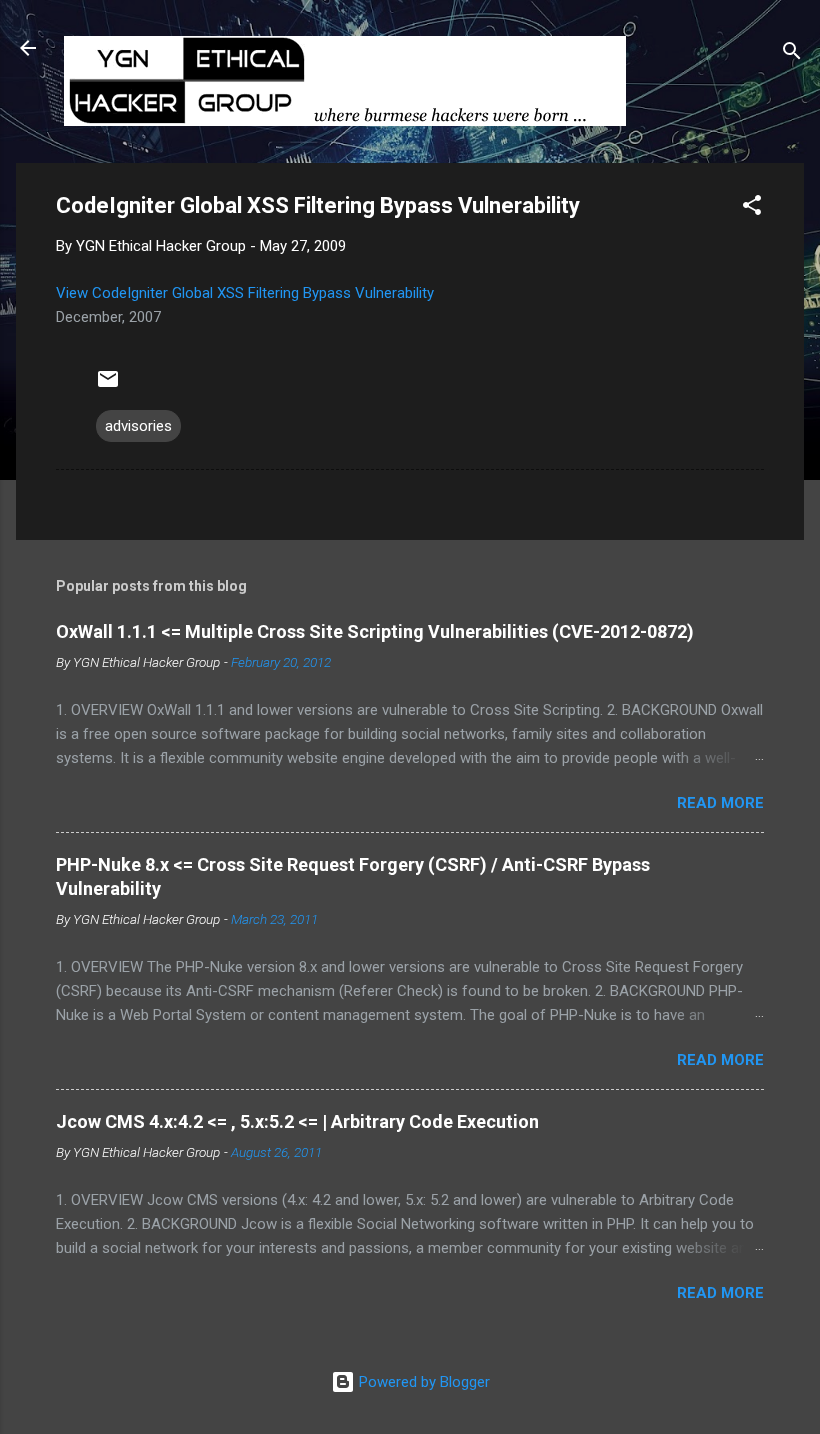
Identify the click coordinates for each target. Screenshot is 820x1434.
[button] (752, 208)
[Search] (792, 54)
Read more (720, 803)
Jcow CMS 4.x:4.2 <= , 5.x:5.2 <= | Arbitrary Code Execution (297, 1121)
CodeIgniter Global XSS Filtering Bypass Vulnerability (263, 293)
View (74, 293)
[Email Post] (108, 386)
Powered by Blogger (422, 1382)
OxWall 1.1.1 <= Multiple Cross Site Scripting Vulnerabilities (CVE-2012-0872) (375, 631)
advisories (138, 426)
